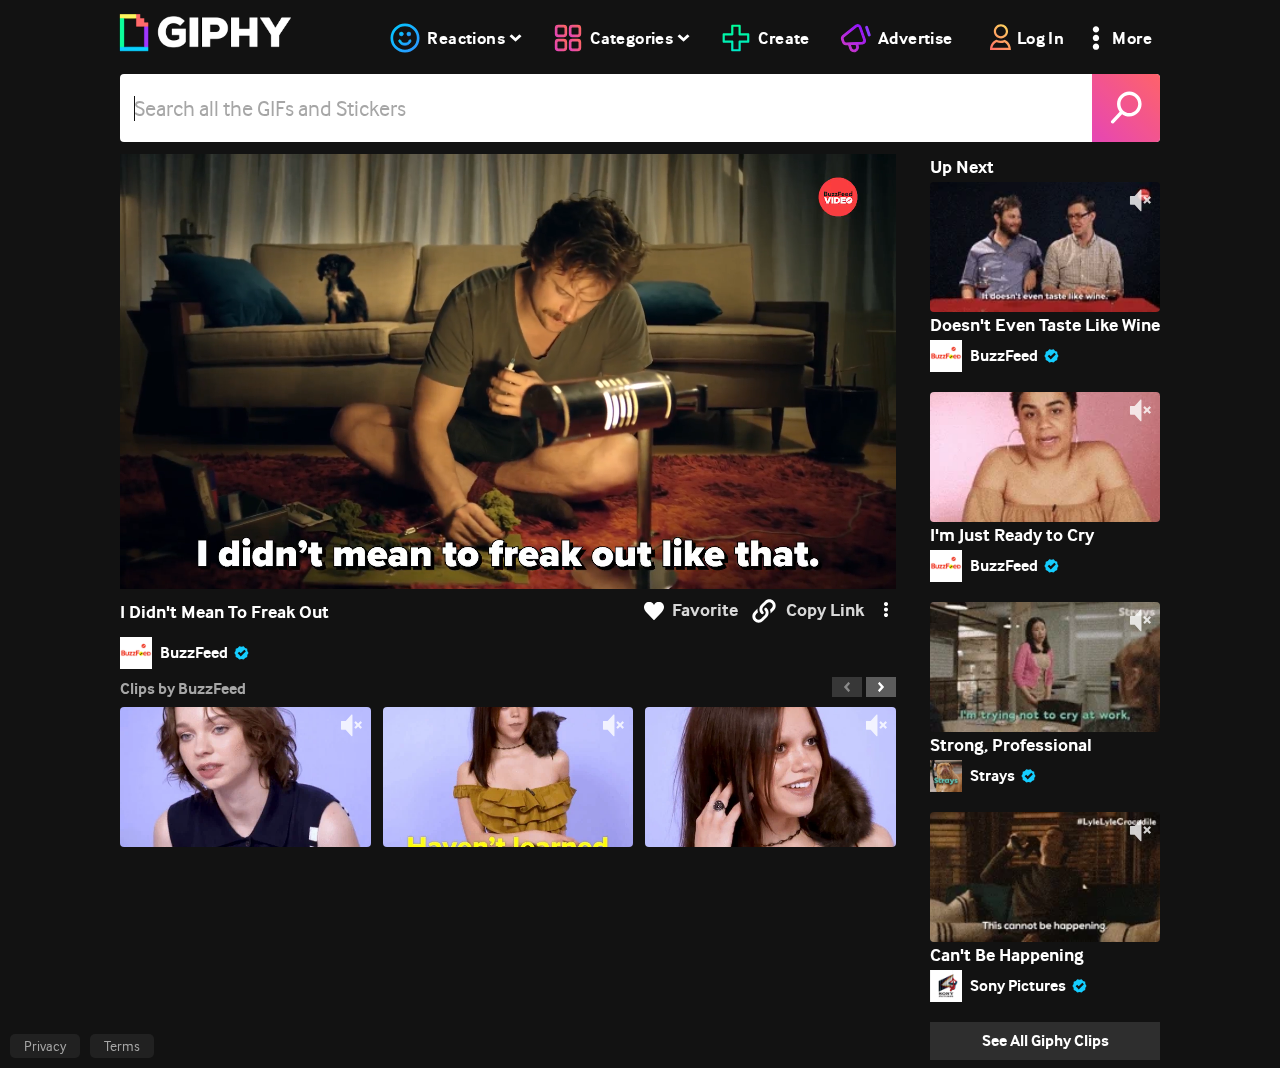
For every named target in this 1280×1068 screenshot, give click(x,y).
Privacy (45, 1046)
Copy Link (825, 610)
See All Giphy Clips (1045, 1040)
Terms (122, 1046)
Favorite (705, 610)
